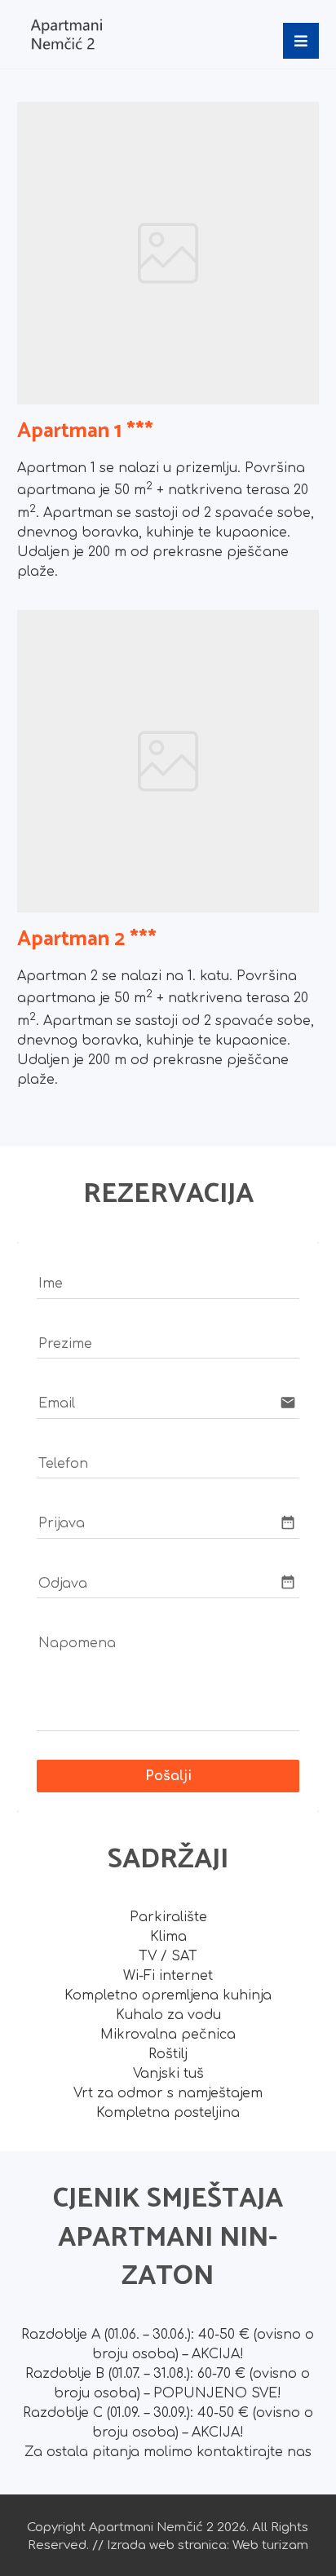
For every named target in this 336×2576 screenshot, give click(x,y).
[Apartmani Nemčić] (66, 34)
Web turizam (270, 2545)
